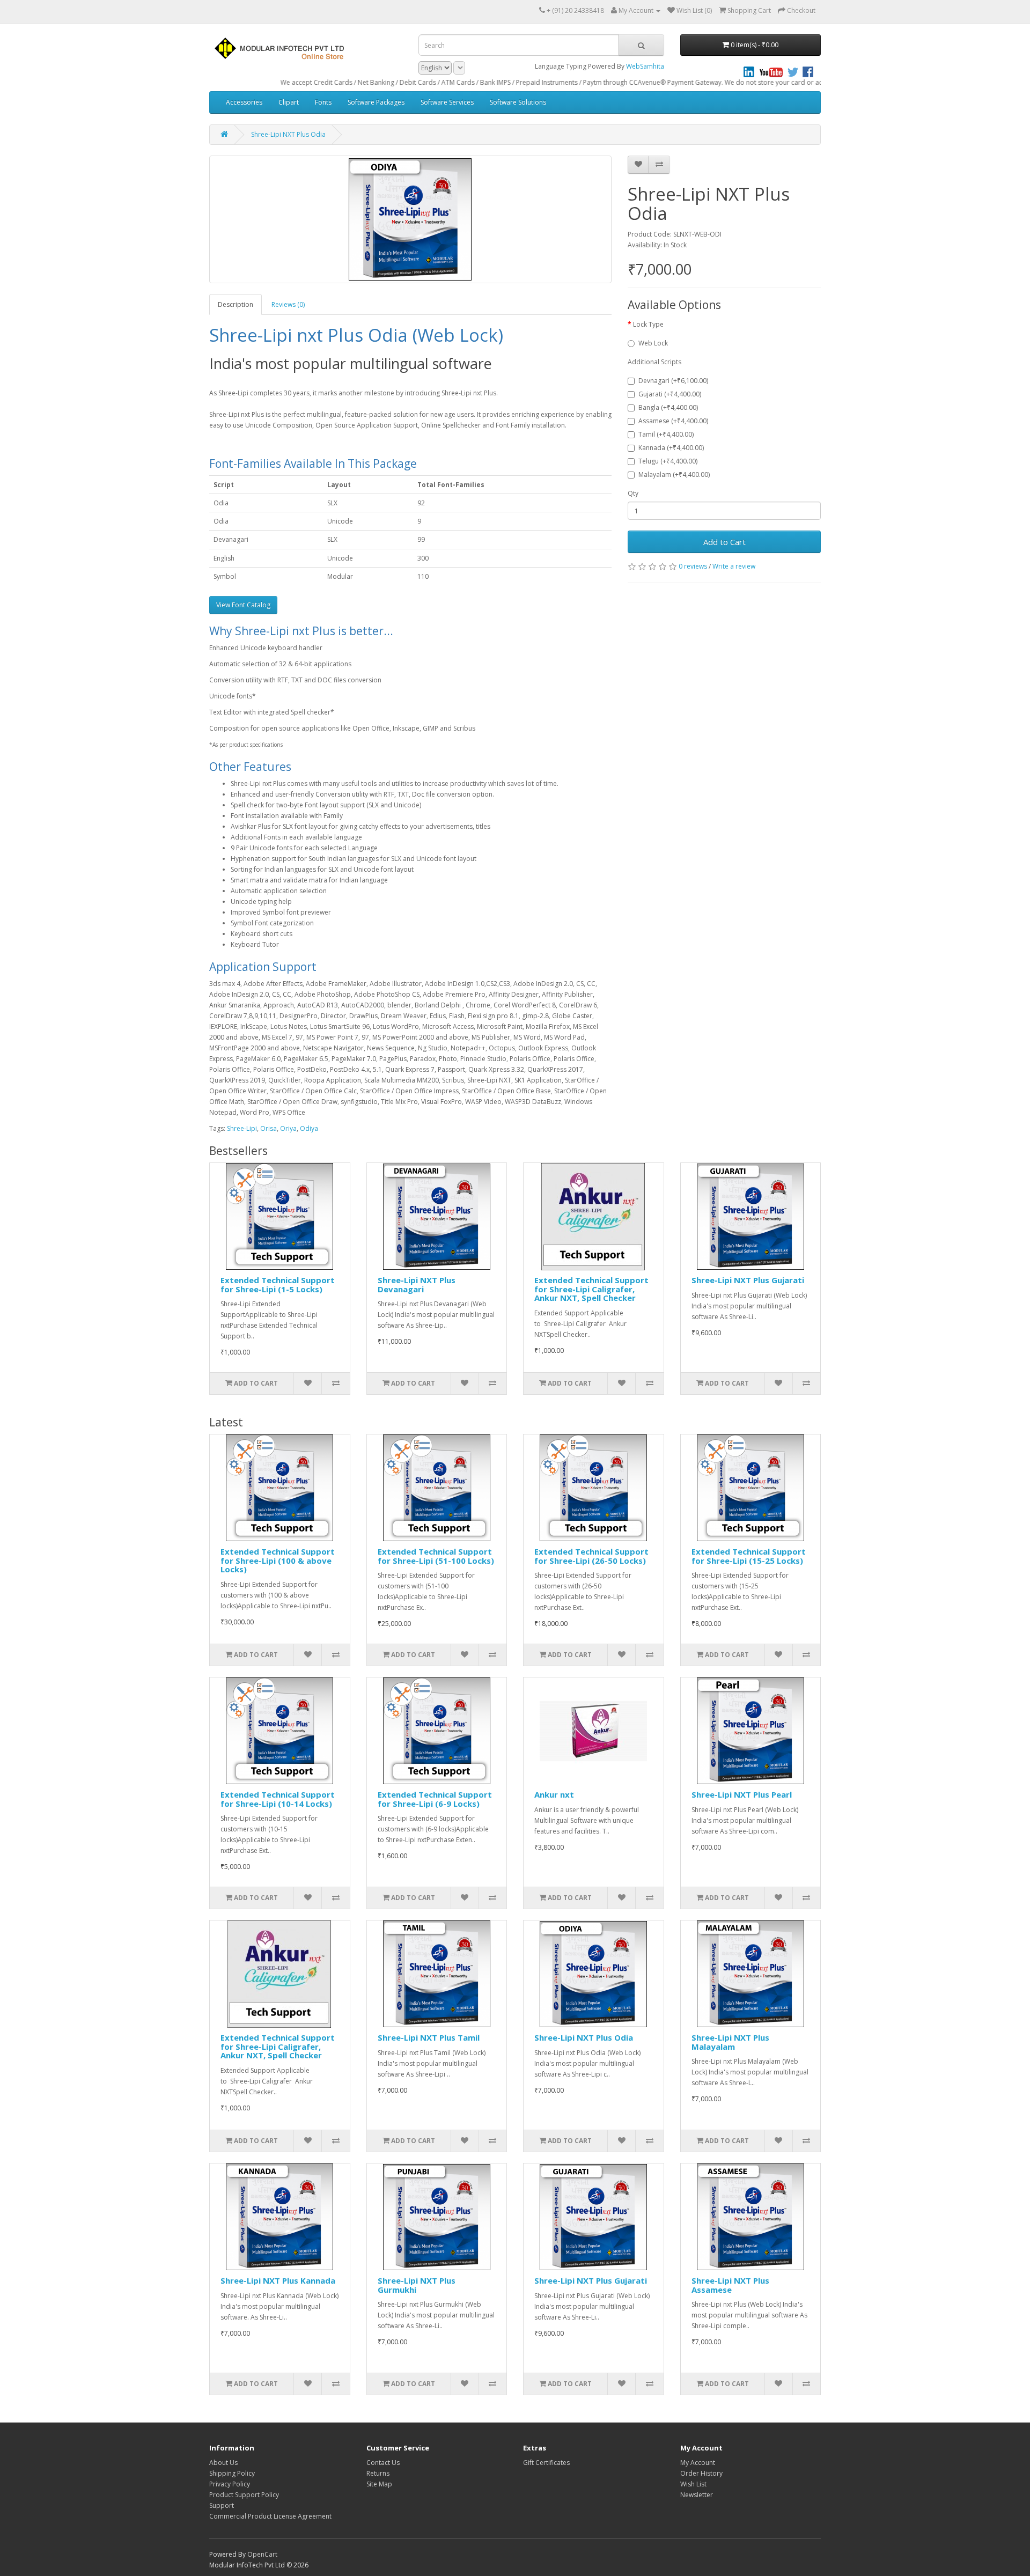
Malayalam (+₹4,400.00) (674, 474)
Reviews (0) (288, 304)
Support (222, 2505)
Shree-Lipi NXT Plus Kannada (278, 2280)
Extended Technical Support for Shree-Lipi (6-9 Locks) (435, 1799)
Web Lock (653, 343)
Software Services (447, 102)
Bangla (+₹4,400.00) (668, 407)
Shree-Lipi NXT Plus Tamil (429, 2037)
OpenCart (262, 2554)
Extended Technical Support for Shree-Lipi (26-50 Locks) (591, 1556)
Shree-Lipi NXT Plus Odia (288, 134)
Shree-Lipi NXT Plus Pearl (742, 1794)
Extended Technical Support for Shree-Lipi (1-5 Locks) (278, 1285)
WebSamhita (645, 66)
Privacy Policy (230, 2484)
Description (236, 304)
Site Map (379, 2484)
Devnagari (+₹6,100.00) (673, 381)
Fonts (323, 102)
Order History (701, 2473)
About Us (223, 2463)
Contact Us (383, 2463)
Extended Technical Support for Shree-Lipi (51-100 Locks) (436, 1556)
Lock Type (648, 324)
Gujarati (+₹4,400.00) (670, 394)
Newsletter (697, 2495)
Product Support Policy (244, 2495)
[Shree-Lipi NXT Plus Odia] (410, 219)
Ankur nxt (554, 1794)
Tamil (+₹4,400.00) (666, 434)
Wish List (693, 2484)
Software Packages (376, 102)
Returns (378, 2473)
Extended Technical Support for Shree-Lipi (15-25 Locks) (749, 1556)
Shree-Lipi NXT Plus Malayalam (730, 2042)
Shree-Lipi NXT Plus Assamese (730, 2285)
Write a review (734, 566)
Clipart (289, 102)
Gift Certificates (546, 2463)
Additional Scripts (654, 362)
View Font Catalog (243, 605)
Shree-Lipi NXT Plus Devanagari (417, 1285)
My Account (698, 2463)
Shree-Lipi (242, 1128)
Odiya (309, 1128)
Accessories (244, 102)
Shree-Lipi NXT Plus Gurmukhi (417, 2285)
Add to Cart (724, 542)
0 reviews (693, 566)
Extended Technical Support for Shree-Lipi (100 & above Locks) (278, 1560)
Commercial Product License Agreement (270, 2516)
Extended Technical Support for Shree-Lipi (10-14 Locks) (278, 1799)
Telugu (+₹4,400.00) (668, 461)
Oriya (288, 1128)
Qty (633, 493)
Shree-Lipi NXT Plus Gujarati (748, 1280)
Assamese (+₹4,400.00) (673, 421)
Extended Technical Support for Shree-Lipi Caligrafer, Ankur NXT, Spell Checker (591, 1289)
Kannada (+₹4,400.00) (671, 448)
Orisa (268, 1128)
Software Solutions (518, 102)
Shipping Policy (232, 2473)
